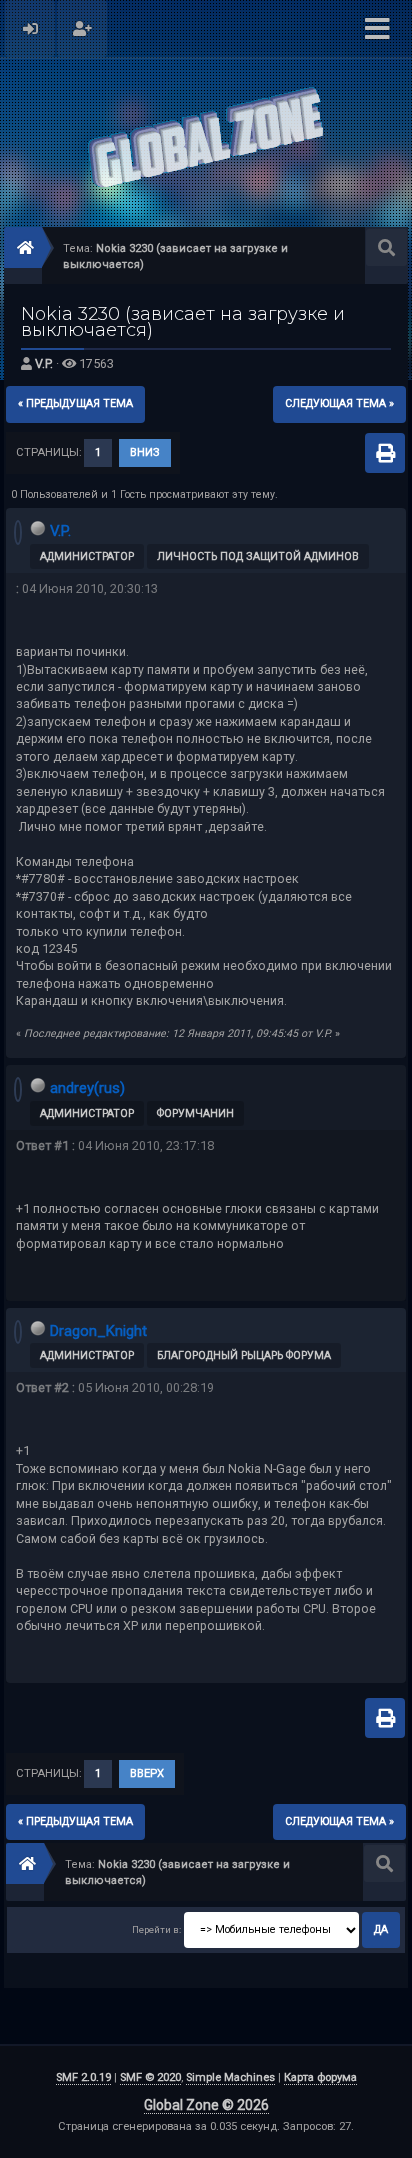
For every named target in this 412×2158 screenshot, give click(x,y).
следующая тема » (339, 403)
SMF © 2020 (150, 2077)
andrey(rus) (87, 1088)
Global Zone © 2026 (206, 2105)
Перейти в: (156, 1929)
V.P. (44, 363)
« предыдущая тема (75, 403)
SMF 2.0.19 (83, 2077)
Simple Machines (230, 2077)
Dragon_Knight (98, 1331)
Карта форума (320, 2077)
